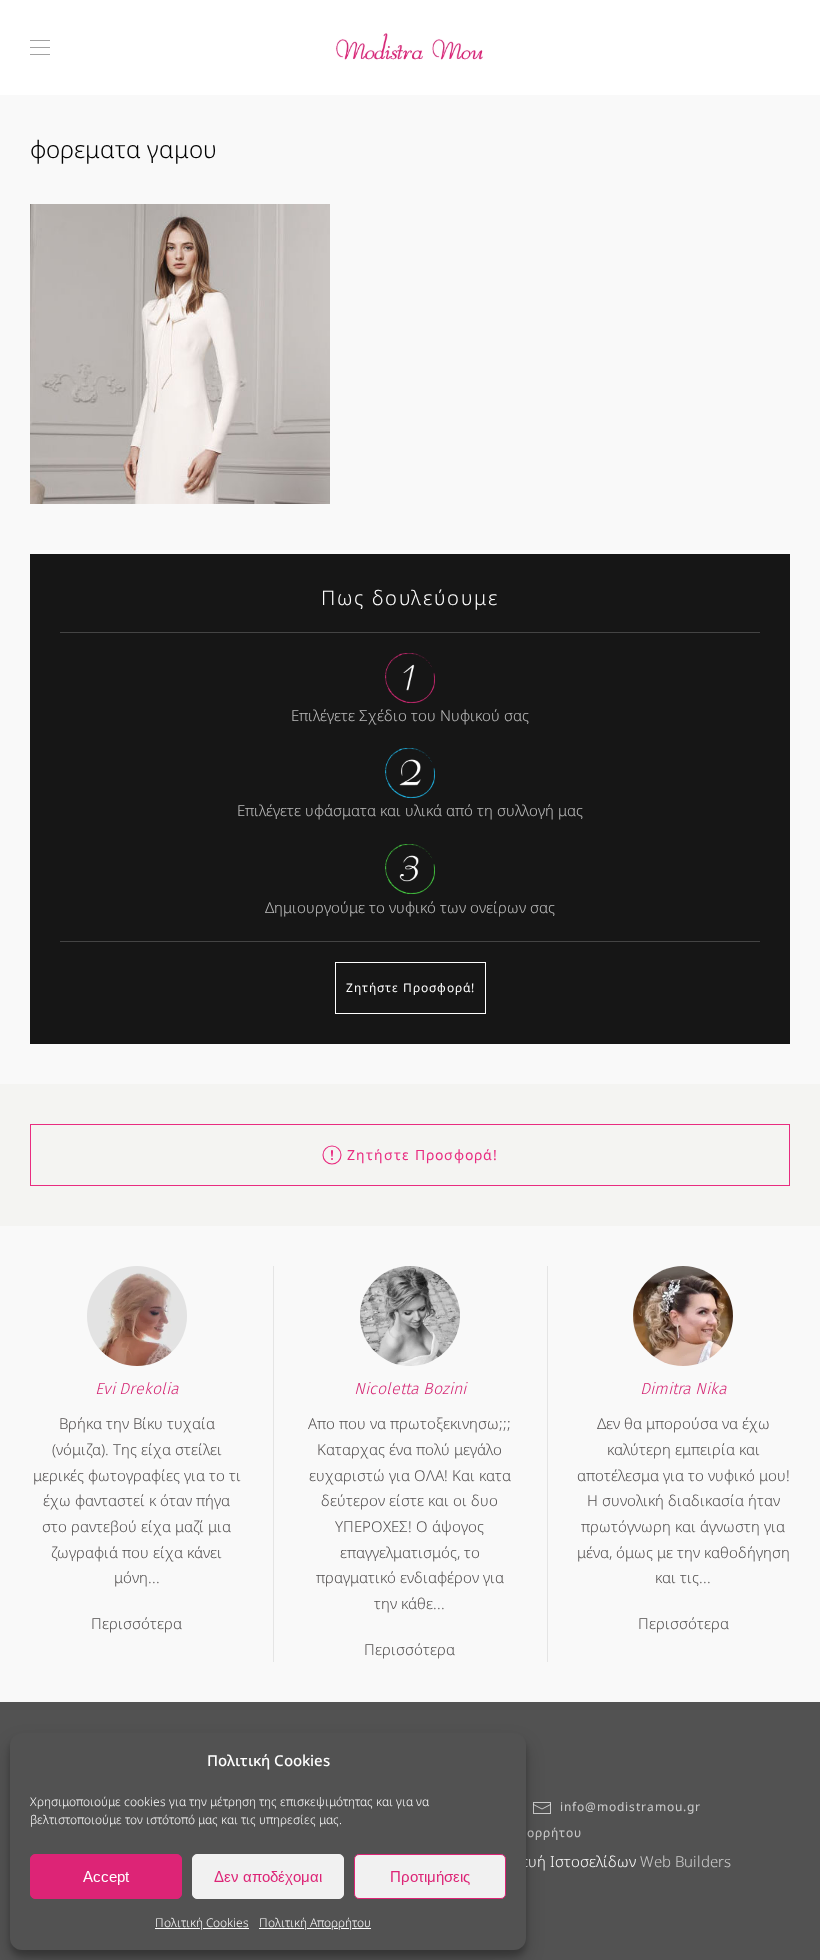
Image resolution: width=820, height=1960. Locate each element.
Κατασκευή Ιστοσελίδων (553, 1861)
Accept (106, 1876)
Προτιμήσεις (430, 1876)
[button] (40, 47)
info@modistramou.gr (630, 1806)
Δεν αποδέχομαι (268, 1876)
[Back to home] (410, 47)
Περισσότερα (136, 1623)
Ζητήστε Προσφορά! (410, 987)
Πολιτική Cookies (202, 1922)
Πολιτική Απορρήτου (315, 1922)
